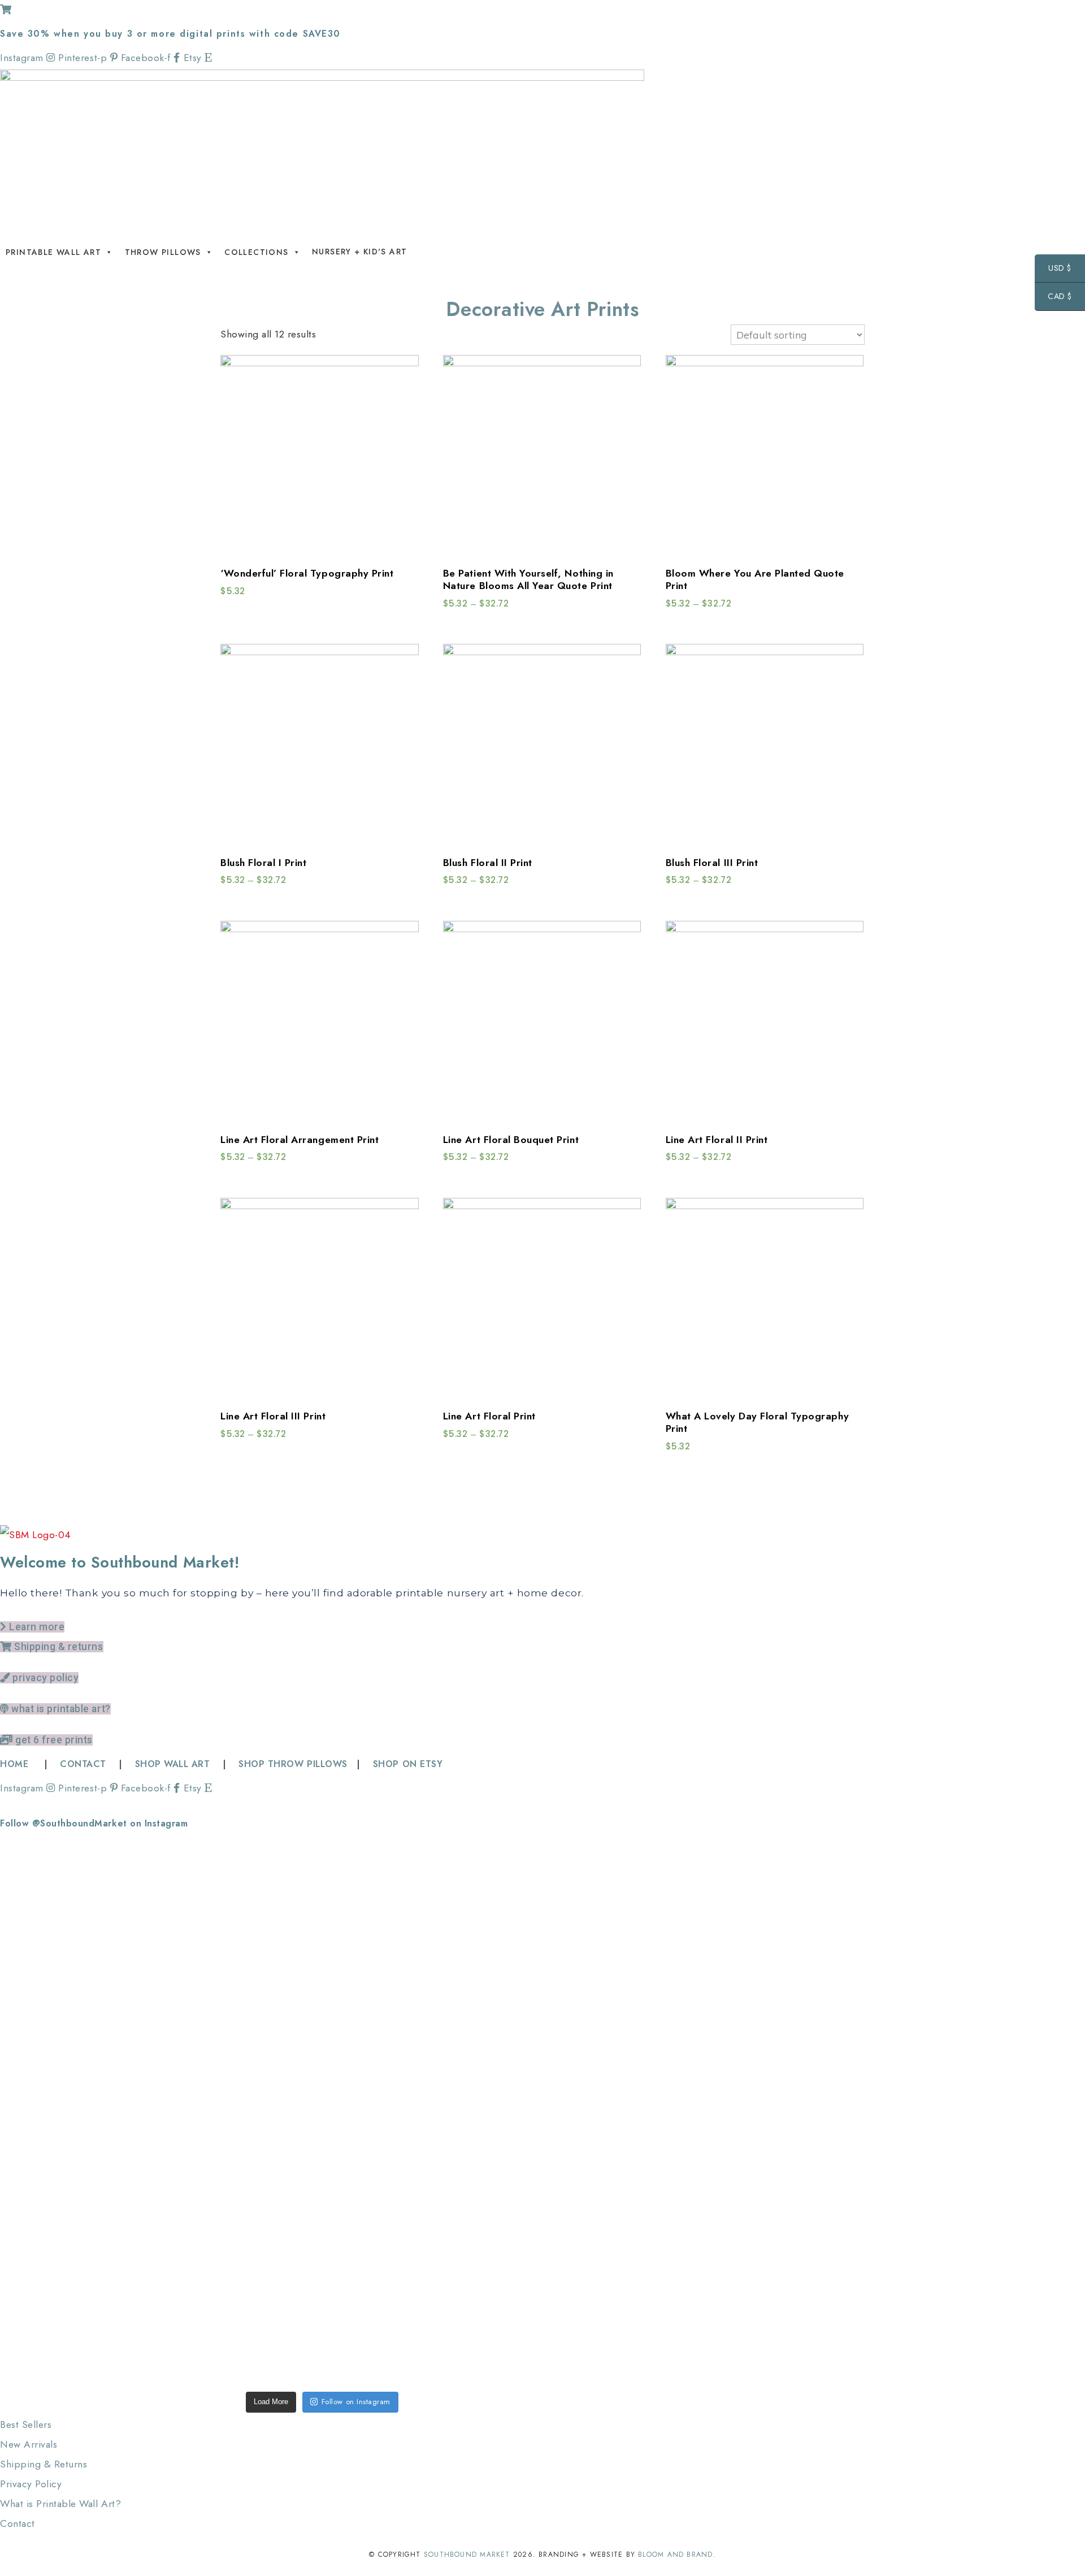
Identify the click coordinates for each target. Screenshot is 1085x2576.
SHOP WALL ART (173, 1764)
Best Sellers (26, 2425)
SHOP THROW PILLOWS (293, 1764)
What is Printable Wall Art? (60, 2504)
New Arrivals (29, 2444)
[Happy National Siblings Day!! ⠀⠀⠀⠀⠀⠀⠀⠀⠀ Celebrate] (64, 2025)
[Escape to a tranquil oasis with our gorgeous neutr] (64, 2293)
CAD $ (1053, 298)
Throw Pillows (163, 252)
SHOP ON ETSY (408, 1764)
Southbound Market (467, 2555)
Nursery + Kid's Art (360, 252)
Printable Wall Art (53, 252)
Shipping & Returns (44, 2464)
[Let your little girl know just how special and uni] (581, 1975)
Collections (256, 252)
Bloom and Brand (675, 2555)
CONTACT (83, 1764)
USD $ (1053, 269)
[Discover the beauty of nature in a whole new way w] (322, 1945)
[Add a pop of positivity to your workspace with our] (451, 1985)
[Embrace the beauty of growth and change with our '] (193, 1985)
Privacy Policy (31, 2484)
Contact (18, 2523)
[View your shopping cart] (6, 10)
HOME (16, 1764)
